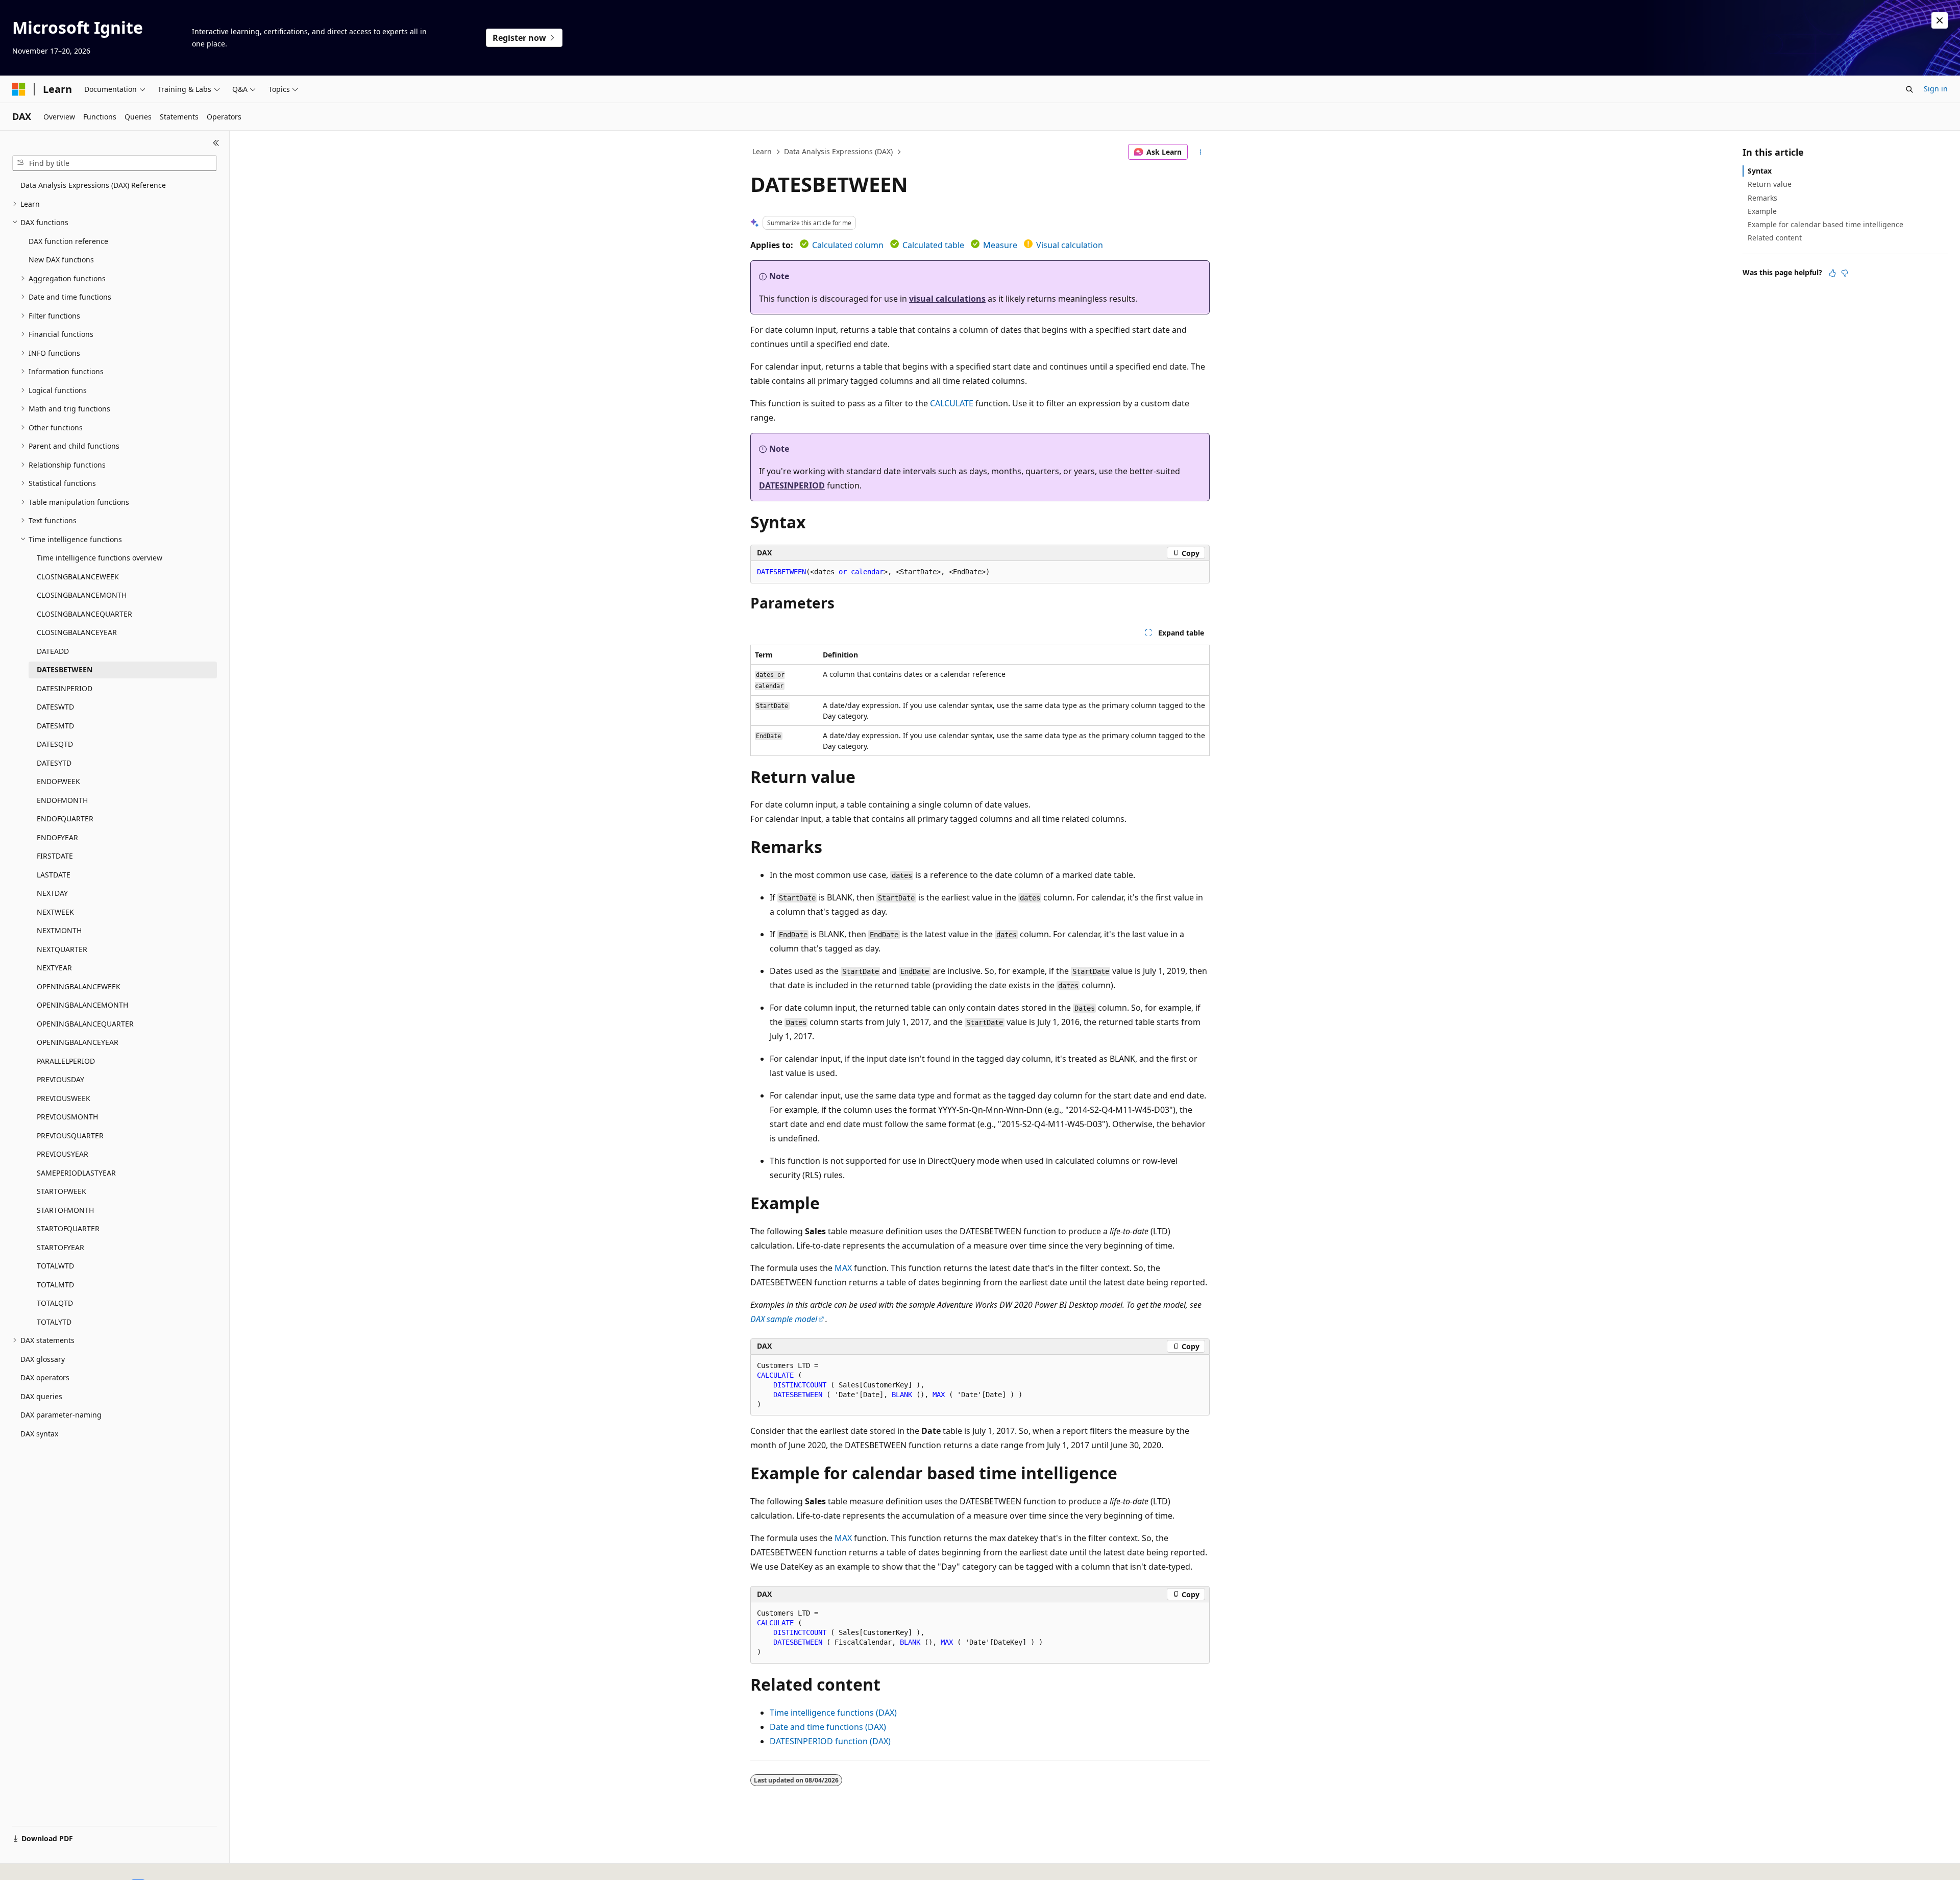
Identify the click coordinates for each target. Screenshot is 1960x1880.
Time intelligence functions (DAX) (833, 1713)
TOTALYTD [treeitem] (54, 1322)
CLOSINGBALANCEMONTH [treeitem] (82, 595)
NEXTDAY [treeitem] (52, 893)
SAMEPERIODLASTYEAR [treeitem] (76, 1173)
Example (1762, 211)
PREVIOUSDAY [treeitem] (60, 1079)
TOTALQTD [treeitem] (55, 1303)
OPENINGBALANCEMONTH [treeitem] (82, 1005)
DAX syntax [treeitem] (39, 1434)
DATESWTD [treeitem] (55, 707)
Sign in (1936, 89)
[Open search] (1909, 89)
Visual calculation (1070, 245)
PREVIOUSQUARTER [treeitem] (70, 1136)
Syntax (1760, 171)
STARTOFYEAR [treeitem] (60, 1247)
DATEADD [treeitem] (53, 651)
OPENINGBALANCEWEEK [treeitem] (79, 986)
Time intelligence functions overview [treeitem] (100, 558)
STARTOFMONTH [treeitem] (65, 1210)
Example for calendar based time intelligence (1826, 224)
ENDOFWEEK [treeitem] (58, 781)
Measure (1000, 245)
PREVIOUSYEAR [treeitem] (63, 1154)
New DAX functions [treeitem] (61, 260)
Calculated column (848, 245)
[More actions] (1201, 152)
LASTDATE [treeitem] (54, 875)
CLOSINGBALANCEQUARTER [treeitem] (84, 614)
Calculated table (933, 245)
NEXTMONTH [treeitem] (59, 930)
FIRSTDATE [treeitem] (55, 856)
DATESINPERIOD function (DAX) (830, 1741)
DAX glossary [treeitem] (43, 1359)
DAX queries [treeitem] (41, 1396)
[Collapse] (216, 143)
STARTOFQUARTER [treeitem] (68, 1228)
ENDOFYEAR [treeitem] (57, 837)
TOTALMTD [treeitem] (55, 1285)
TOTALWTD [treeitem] (55, 1266)
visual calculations (947, 299)
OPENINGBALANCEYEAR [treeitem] (78, 1042)
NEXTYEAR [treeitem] (54, 968)
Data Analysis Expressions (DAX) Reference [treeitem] (93, 185)
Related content (1775, 238)
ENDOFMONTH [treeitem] (62, 800)
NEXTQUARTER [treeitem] (62, 949)
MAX (843, 1268)
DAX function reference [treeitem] (68, 241)
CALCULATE (952, 403)
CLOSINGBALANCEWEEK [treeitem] (78, 577)
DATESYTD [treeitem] (54, 763)
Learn (762, 151)
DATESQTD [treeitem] (55, 744)
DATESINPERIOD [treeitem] (65, 688)
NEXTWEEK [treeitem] (55, 912)
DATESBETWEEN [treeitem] (65, 669)
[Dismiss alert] (1940, 20)
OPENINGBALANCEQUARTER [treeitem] (85, 1024)
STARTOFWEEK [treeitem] (62, 1191)
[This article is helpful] (1832, 273)
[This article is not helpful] (1845, 273)
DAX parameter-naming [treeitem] (61, 1415)
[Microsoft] (19, 89)
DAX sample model (784, 1319)
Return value (1770, 184)
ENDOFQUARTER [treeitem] (65, 819)
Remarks (1762, 198)
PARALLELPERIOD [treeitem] (66, 1061)
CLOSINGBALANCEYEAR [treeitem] (77, 632)
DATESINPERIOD (792, 485)
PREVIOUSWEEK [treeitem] (64, 1098)
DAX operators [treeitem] (45, 1377)
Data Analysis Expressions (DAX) (838, 151)
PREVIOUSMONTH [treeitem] (67, 1117)
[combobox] (115, 163)
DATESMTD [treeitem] (55, 726)
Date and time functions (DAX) (828, 1727)
